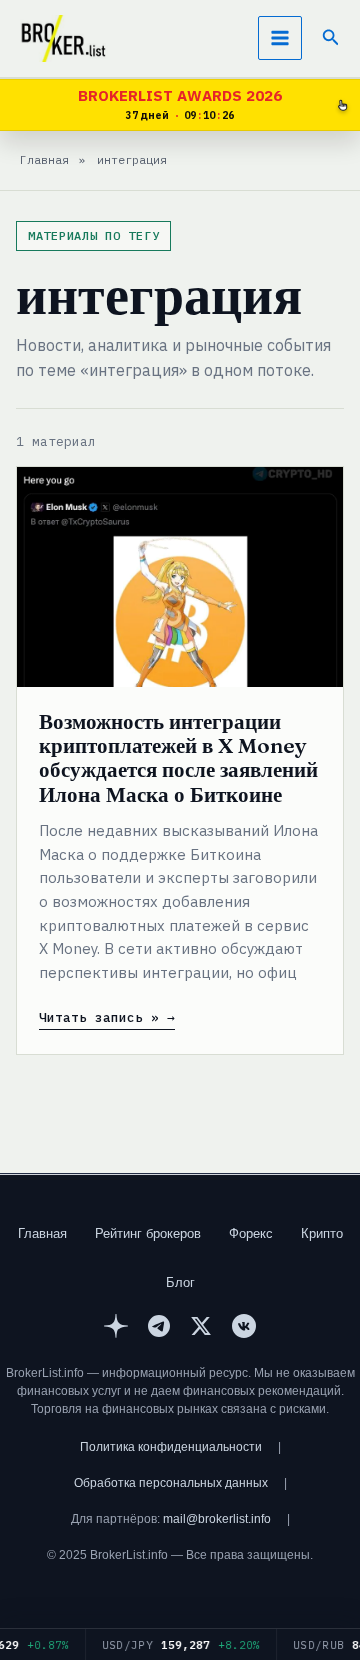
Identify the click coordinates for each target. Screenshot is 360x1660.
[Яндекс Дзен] (116, 1329)
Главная (42, 1233)
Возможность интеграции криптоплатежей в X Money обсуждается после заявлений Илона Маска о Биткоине (178, 757)
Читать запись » (99, 1018)
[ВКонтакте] (244, 1329)
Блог (180, 1282)
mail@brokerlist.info (217, 1519)
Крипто (322, 1233)
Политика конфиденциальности (171, 1447)
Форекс (251, 1233)
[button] (331, 38)
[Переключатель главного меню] (280, 38)
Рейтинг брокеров (148, 1233)
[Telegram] (159, 1329)
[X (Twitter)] (201, 1329)
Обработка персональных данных (171, 1483)
